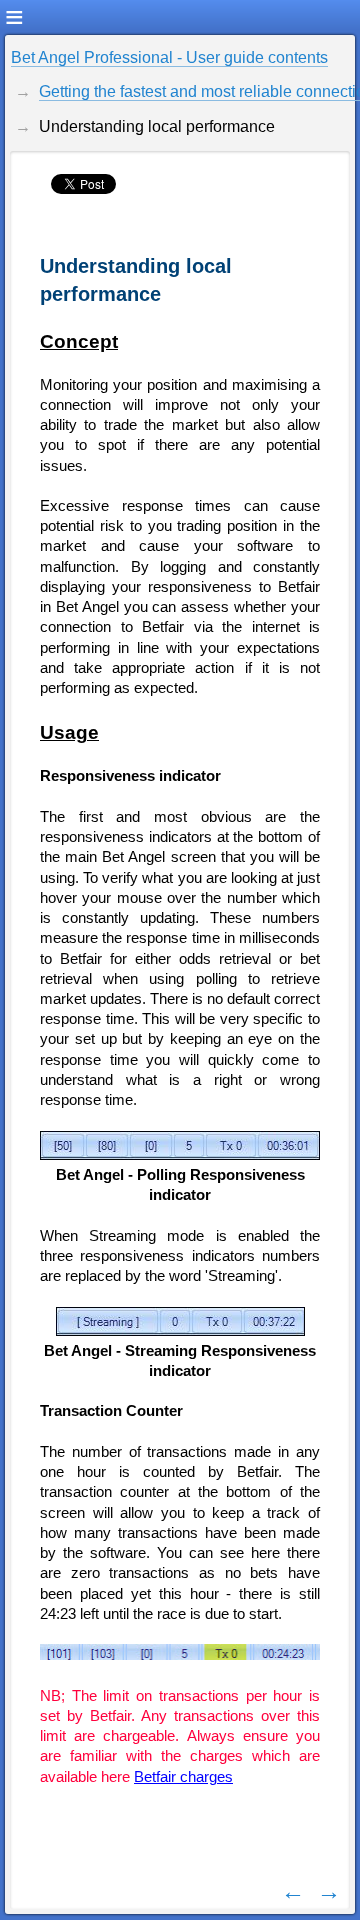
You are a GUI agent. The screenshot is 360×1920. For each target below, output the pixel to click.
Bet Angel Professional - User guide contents (169, 57)
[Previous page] (293, 1890)
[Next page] (329, 1890)
